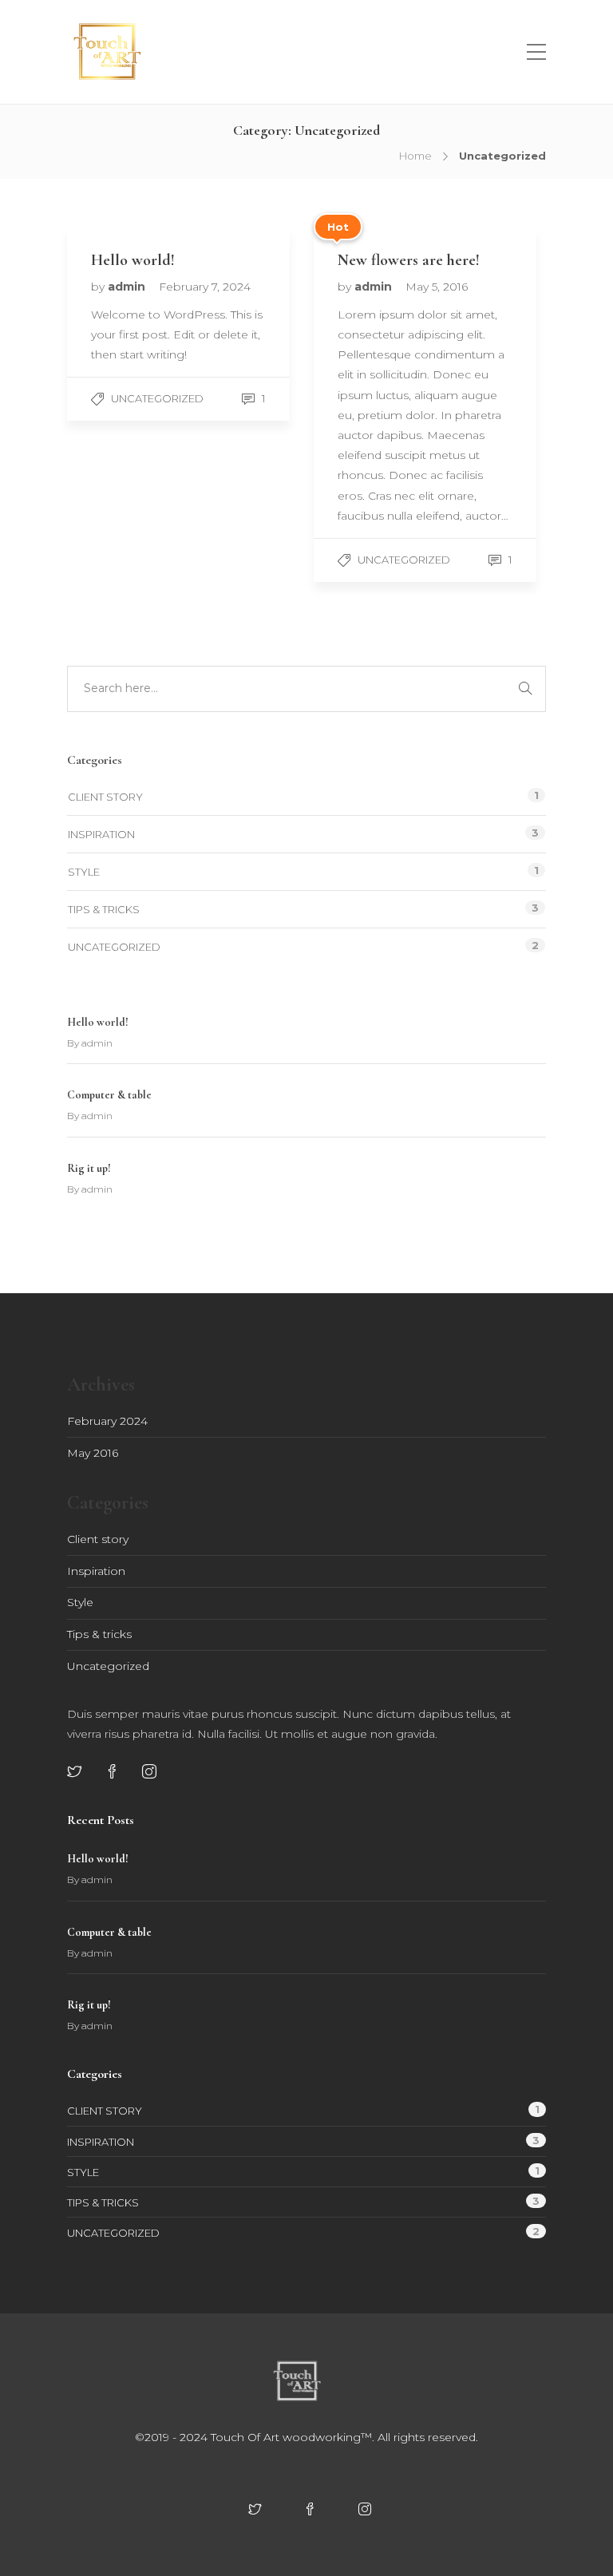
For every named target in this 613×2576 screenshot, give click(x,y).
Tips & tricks (104, 909)
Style (84, 872)
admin (128, 287)
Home (415, 156)
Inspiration (101, 834)
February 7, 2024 (205, 287)
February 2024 (107, 1421)
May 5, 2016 (437, 287)
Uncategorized (157, 398)
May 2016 (93, 1453)
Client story (105, 797)
